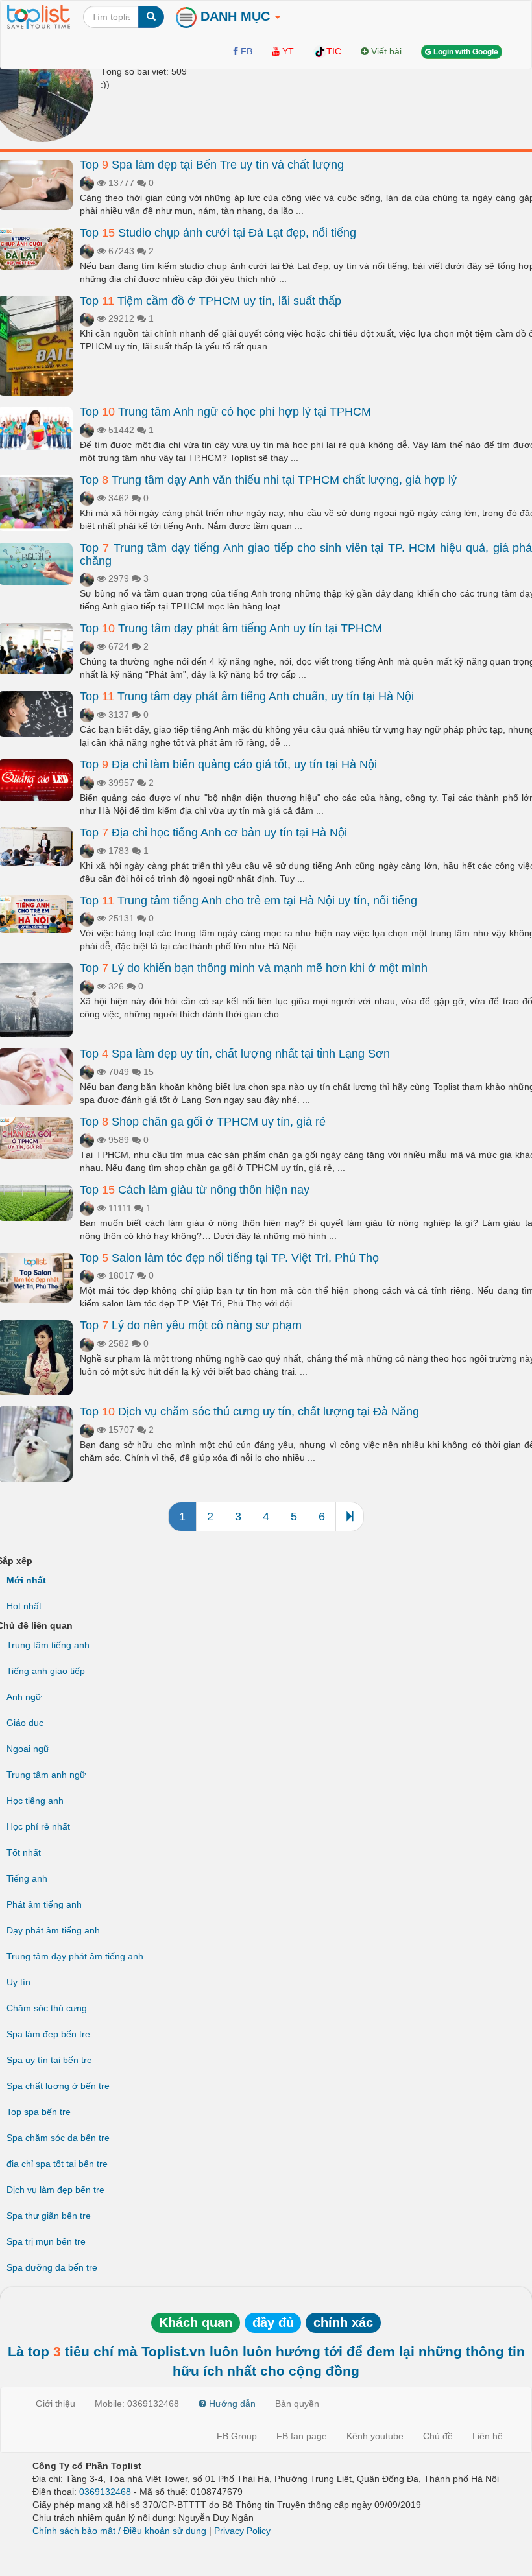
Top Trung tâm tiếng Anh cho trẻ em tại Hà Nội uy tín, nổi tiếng (248, 901)
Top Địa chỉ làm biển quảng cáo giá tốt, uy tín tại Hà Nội (228, 764)
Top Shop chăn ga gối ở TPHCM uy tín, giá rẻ (203, 1122)
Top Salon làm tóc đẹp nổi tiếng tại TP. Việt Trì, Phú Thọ (229, 1258)
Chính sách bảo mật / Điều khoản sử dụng (119, 2531)
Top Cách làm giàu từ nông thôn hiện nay (195, 1190)
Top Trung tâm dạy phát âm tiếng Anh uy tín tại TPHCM (231, 628)
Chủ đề (438, 2436)
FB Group (237, 2436)
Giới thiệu (55, 2404)
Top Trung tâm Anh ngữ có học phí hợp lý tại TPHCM (225, 412)
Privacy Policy (242, 2531)
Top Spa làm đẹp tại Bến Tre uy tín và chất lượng (212, 165)
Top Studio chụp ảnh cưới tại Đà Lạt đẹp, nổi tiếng (218, 233)
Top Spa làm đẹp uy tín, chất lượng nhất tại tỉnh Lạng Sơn (235, 1054)
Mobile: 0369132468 (137, 2404)
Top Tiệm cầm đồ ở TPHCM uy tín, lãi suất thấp (211, 301)
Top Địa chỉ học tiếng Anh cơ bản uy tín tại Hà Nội (213, 833)
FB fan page (302, 2436)
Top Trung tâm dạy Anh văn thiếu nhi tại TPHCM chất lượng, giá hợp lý (268, 480)
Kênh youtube (375, 2436)
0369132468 (105, 2492)
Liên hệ (488, 2436)
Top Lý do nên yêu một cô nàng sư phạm (191, 1325)
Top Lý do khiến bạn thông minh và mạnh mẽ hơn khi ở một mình (254, 968)
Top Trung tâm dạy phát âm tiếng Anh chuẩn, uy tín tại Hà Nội (247, 696)
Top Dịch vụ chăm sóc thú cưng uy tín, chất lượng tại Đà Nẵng (249, 1412)
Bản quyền (297, 2404)
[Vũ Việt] (87, 183)
